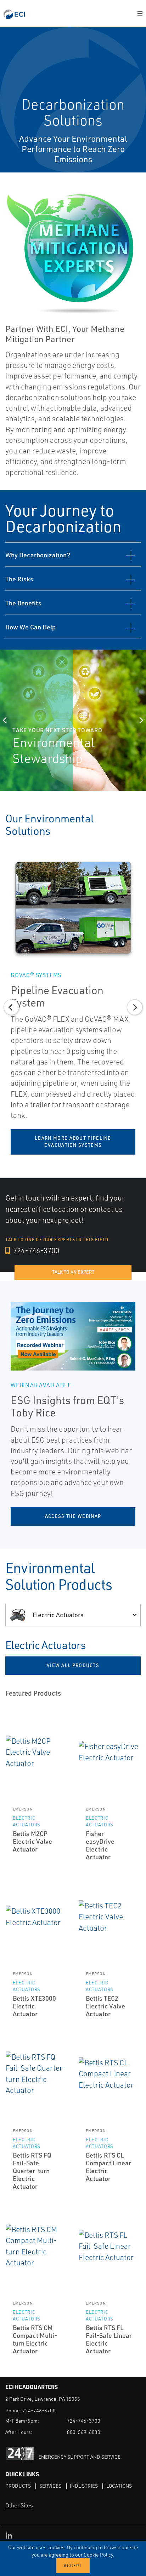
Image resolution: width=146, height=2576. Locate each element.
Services (50, 2486)
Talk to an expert (73, 1272)
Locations (119, 2486)
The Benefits (23, 603)
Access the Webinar (73, 1516)
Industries (84, 2486)
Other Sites (19, 2505)
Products (18, 2486)
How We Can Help (30, 627)
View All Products (73, 1665)
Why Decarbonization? (38, 555)
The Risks (19, 579)
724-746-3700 (35, 1250)
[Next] (141, 720)
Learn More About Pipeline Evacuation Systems (73, 1142)
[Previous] (5, 720)
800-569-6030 (84, 2432)
